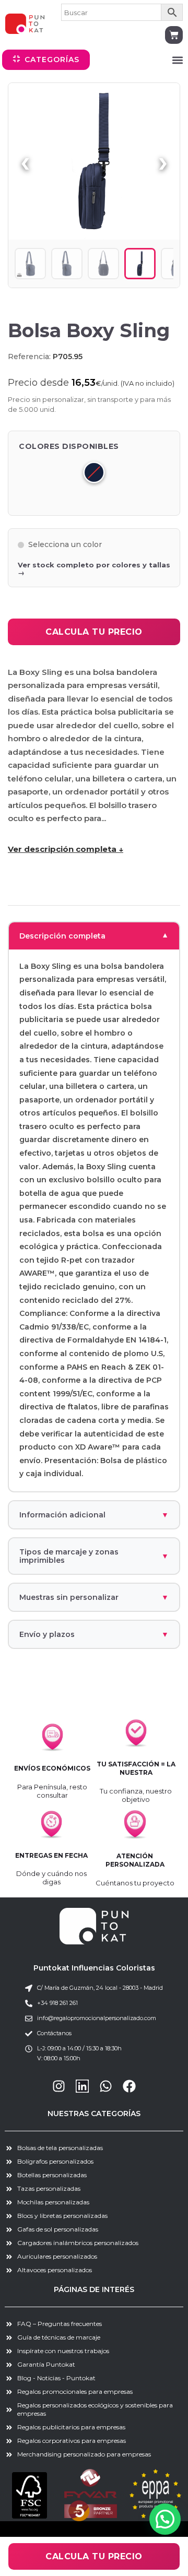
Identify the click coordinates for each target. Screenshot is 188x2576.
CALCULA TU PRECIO (94, 632)
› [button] (163, 161)
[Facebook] (129, 2086)
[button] (177, 60)
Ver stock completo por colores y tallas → (94, 569)
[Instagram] (59, 2086)
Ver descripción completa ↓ (66, 849)
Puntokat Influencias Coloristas (94, 1968)
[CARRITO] (174, 35)
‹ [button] (25, 161)
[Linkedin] (82, 2086)
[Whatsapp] (106, 2086)
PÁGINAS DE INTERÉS (94, 2289)
